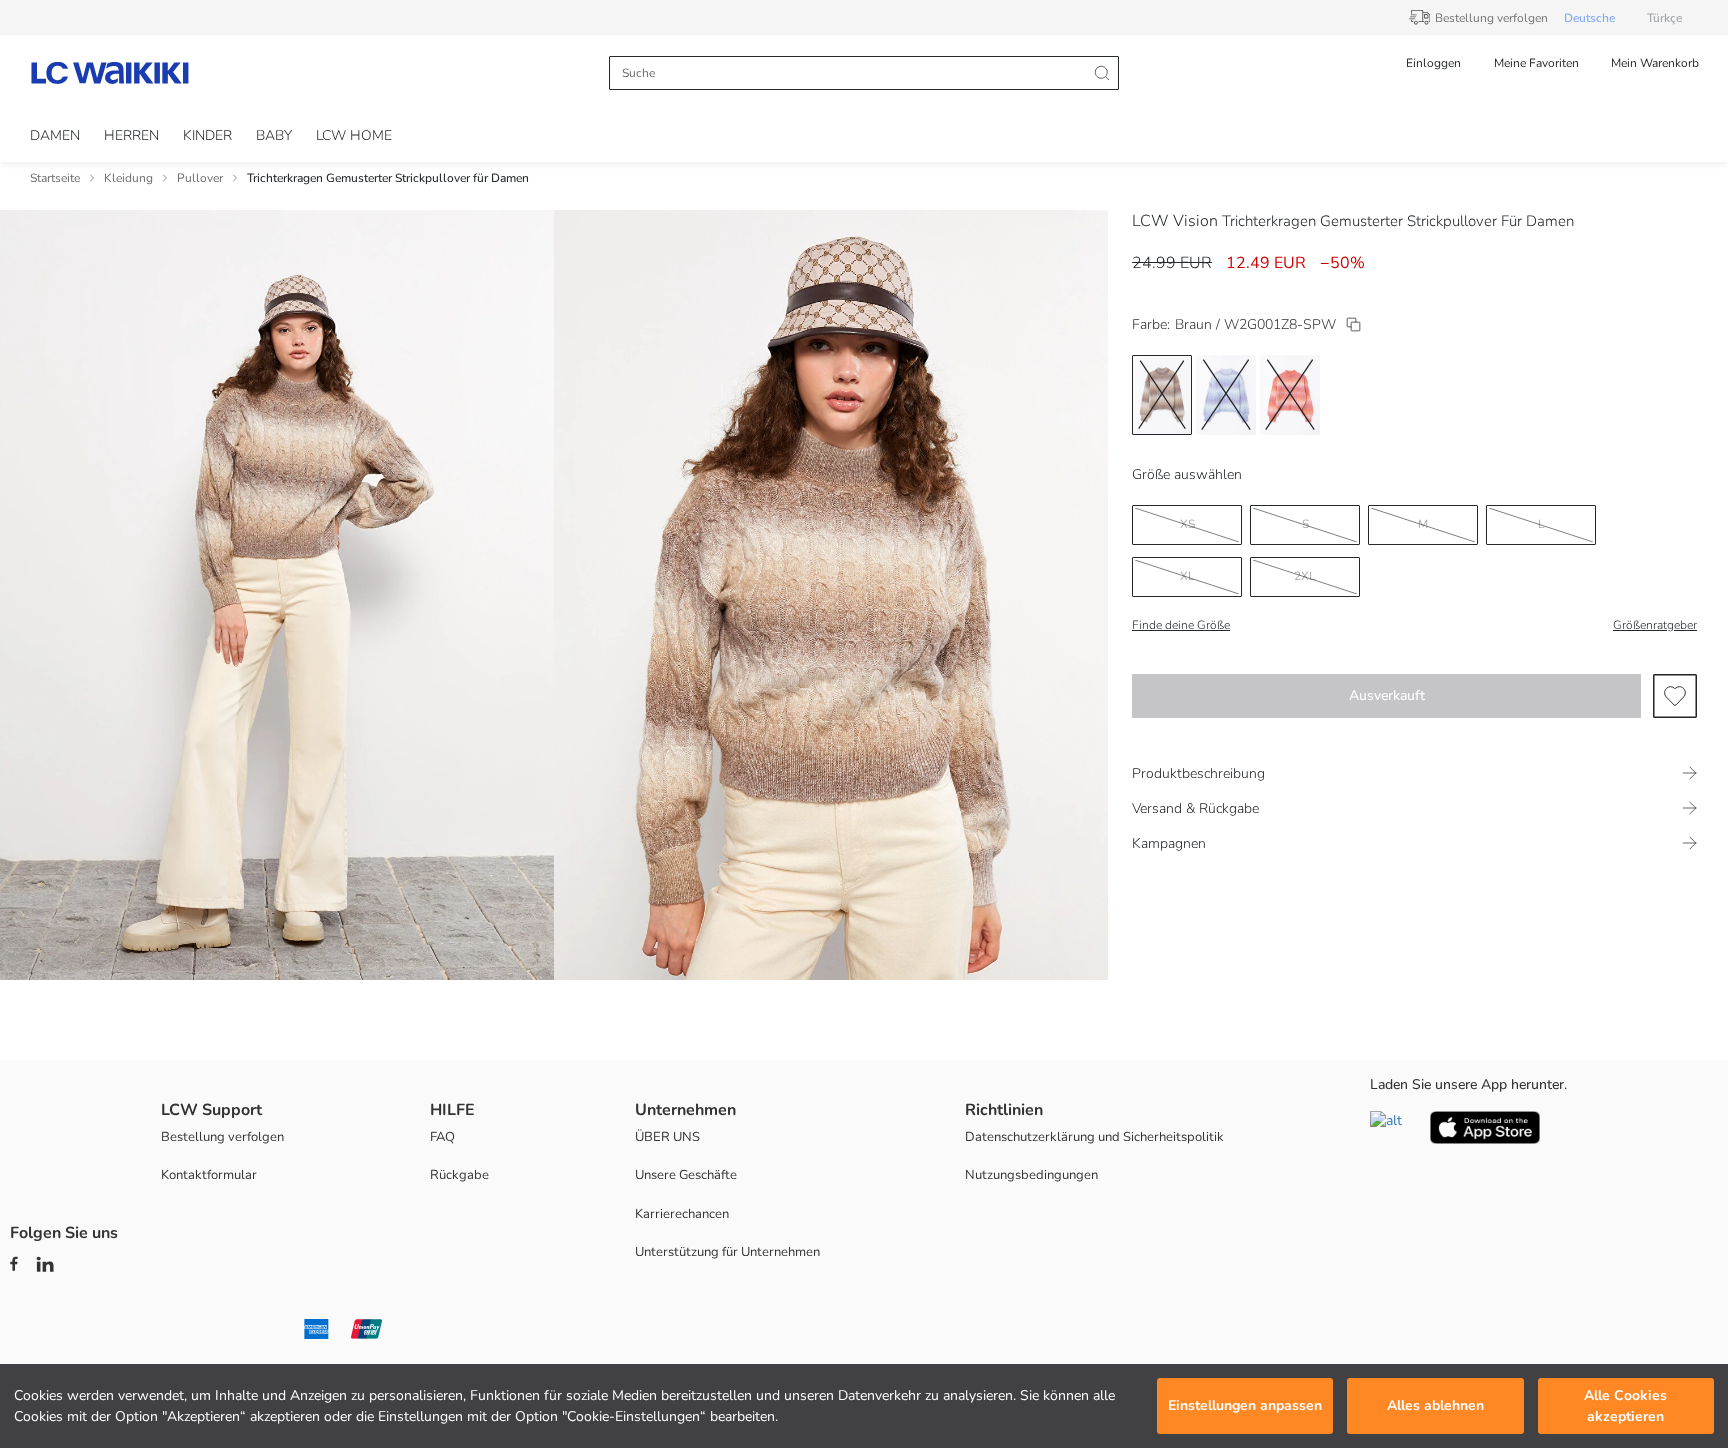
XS (1187, 524)
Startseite (55, 178)
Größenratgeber (1655, 625)
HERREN (131, 135)
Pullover (200, 178)
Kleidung (128, 178)
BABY (274, 135)
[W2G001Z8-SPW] (1353, 324)
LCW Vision (1175, 221)
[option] (1162, 395)
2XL (1305, 576)
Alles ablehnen (1435, 1406)
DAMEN (55, 135)
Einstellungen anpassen (1245, 1406)
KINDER (207, 135)
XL (1187, 576)
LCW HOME (354, 135)
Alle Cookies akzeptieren (1625, 1406)
